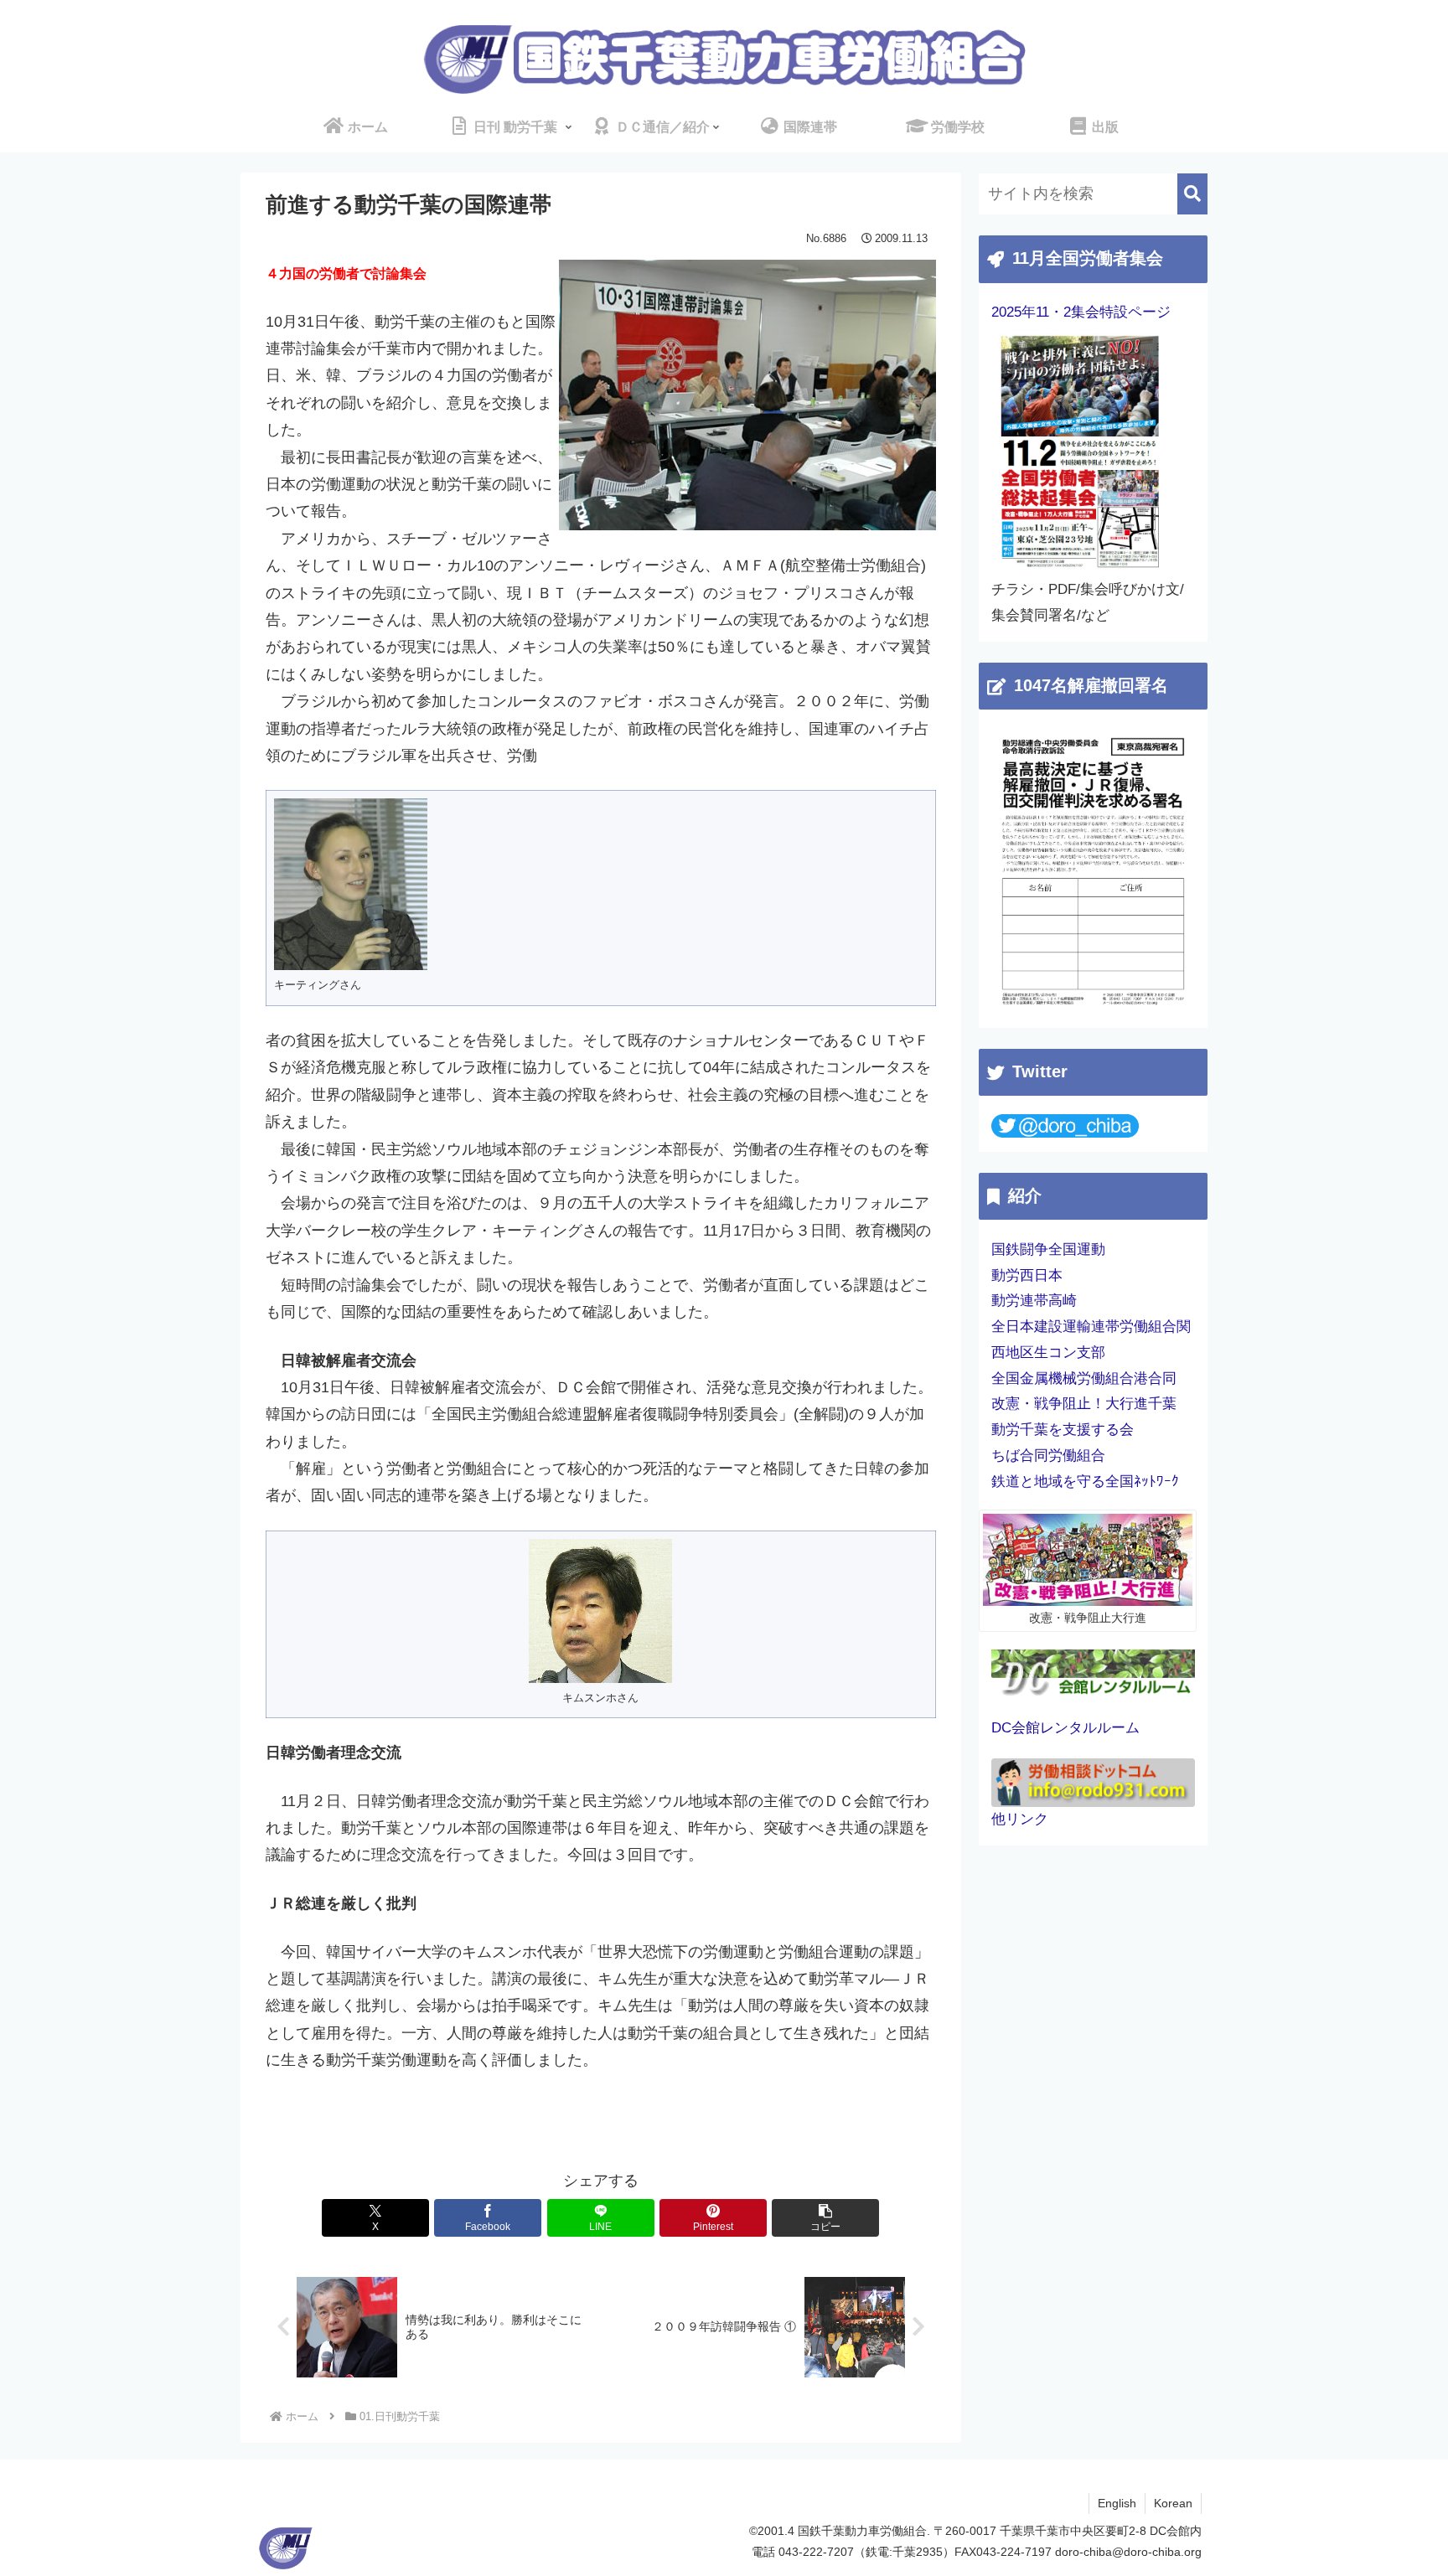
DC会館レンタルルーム (1065, 1728)
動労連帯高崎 (1034, 1301)
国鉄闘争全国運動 (1048, 1249)
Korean (1173, 2503)
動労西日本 (1027, 1275)
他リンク (1020, 1819)
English (1117, 2503)
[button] (825, 2218)
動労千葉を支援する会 (1063, 1430)
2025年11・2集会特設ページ (1081, 312)
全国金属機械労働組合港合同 (1084, 1378)
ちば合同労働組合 (1048, 1456)
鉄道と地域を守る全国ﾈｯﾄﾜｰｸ (1085, 1482)
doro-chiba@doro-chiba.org (1128, 2552)
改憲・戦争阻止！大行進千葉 (1084, 1404)
